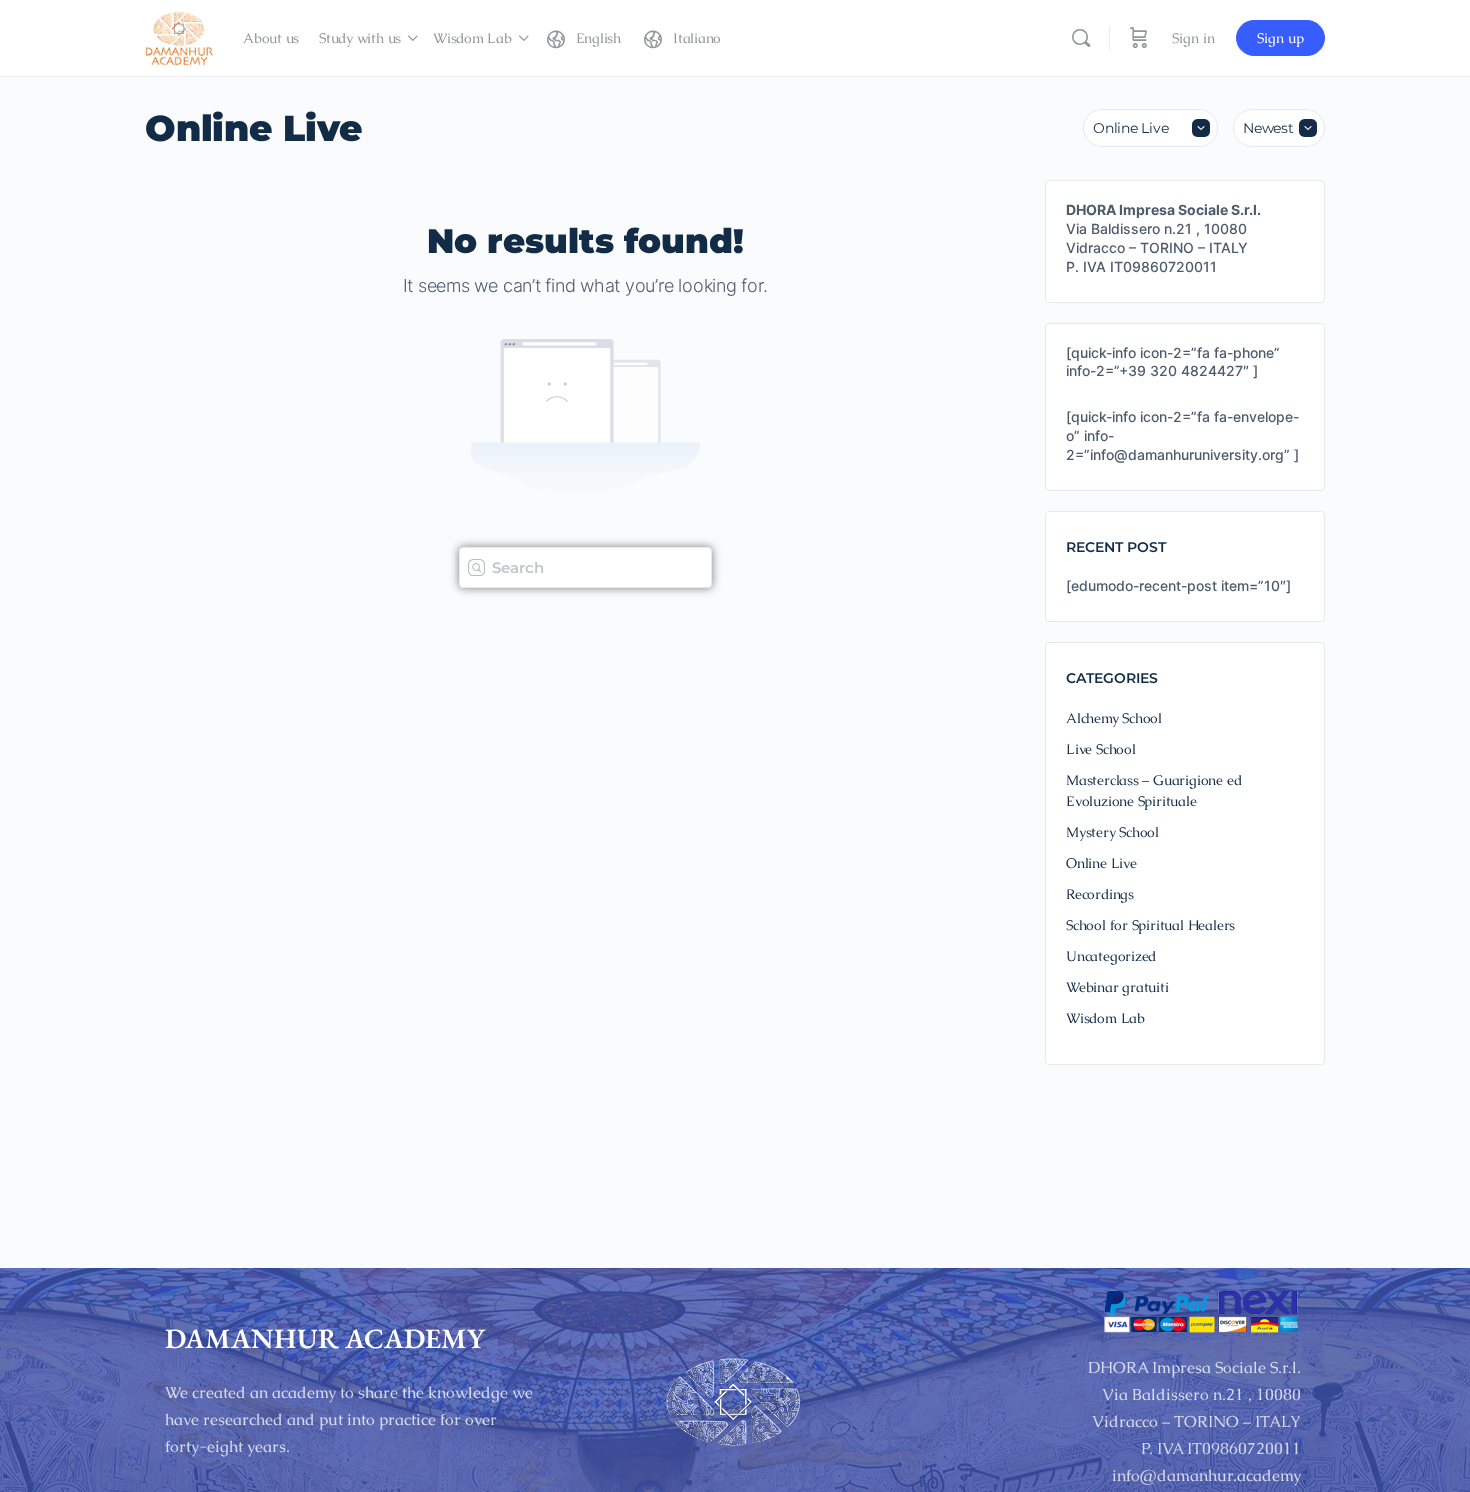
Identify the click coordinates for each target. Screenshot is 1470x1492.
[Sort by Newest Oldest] (1279, 128)
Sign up (1280, 38)
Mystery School (1112, 832)
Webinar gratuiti (1117, 987)
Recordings (1100, 894)
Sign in (1193, 38)
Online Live (1101, 863)
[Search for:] (585, 566)
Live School (1101, 749)
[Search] (1081, 38)
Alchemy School (1114, 718)
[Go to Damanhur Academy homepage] (179, 35)
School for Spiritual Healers (1150, 925)
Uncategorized (1111, 956)
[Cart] (1139, 38)
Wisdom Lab (1105, 1018)
